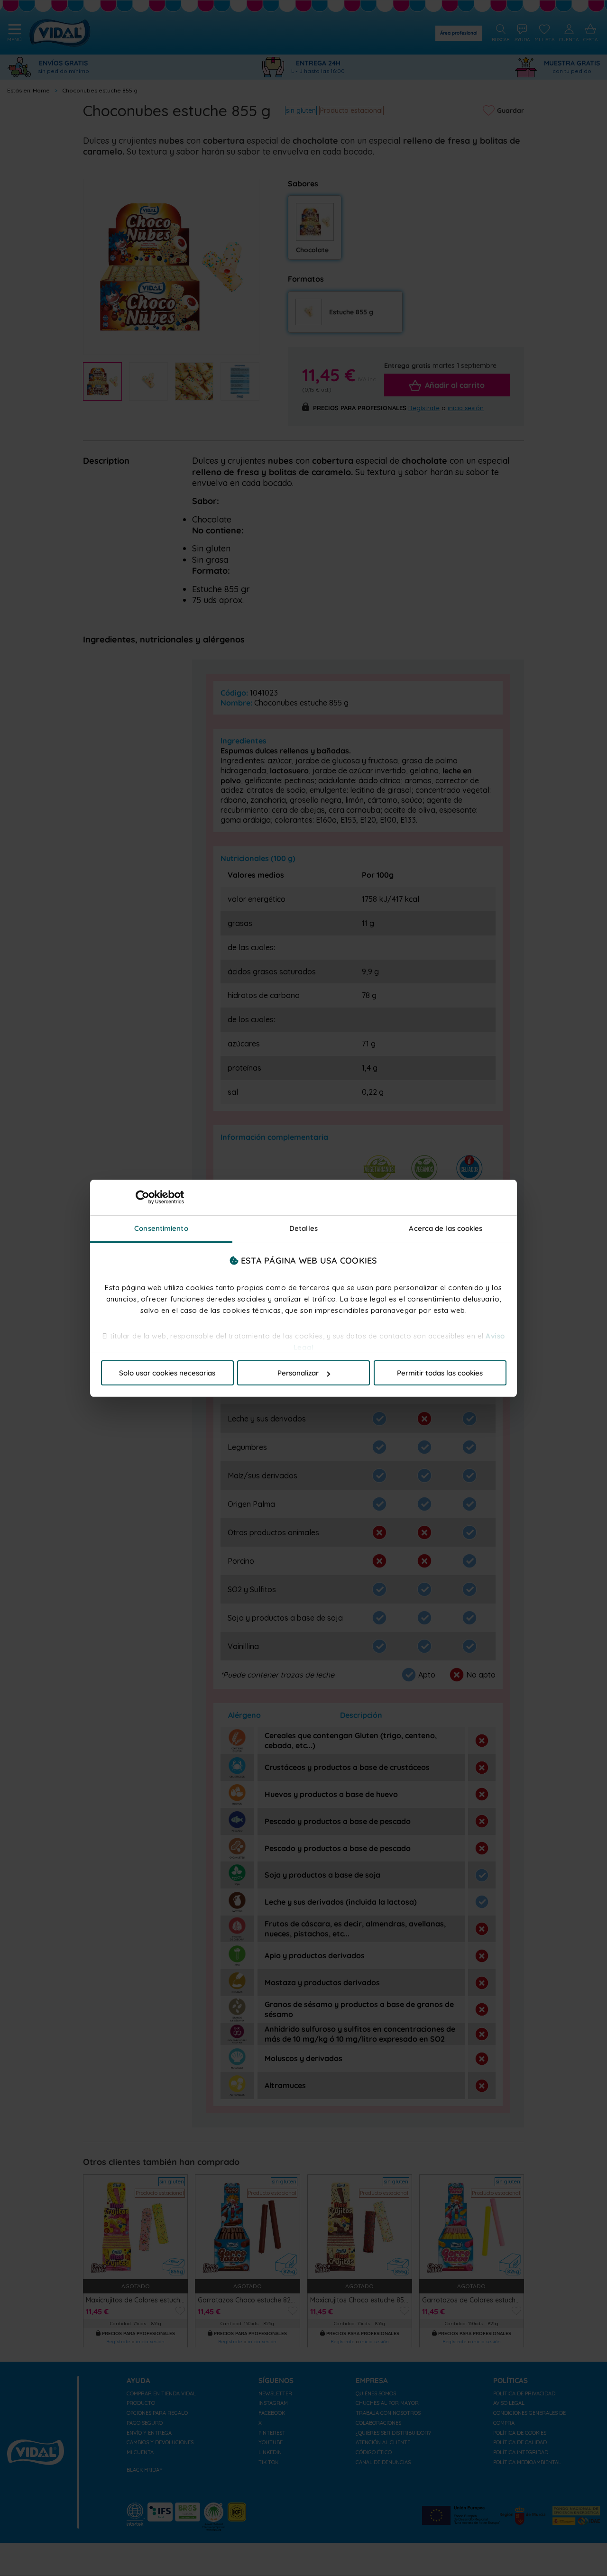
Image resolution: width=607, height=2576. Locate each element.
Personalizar (298, 1373)
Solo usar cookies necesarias (167, 1373)
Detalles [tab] (303, 1228)
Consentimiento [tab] (161, 1228)
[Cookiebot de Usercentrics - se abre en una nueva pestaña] (143, 1197)
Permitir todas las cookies (440, 1373)
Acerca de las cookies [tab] (446, 1228)
